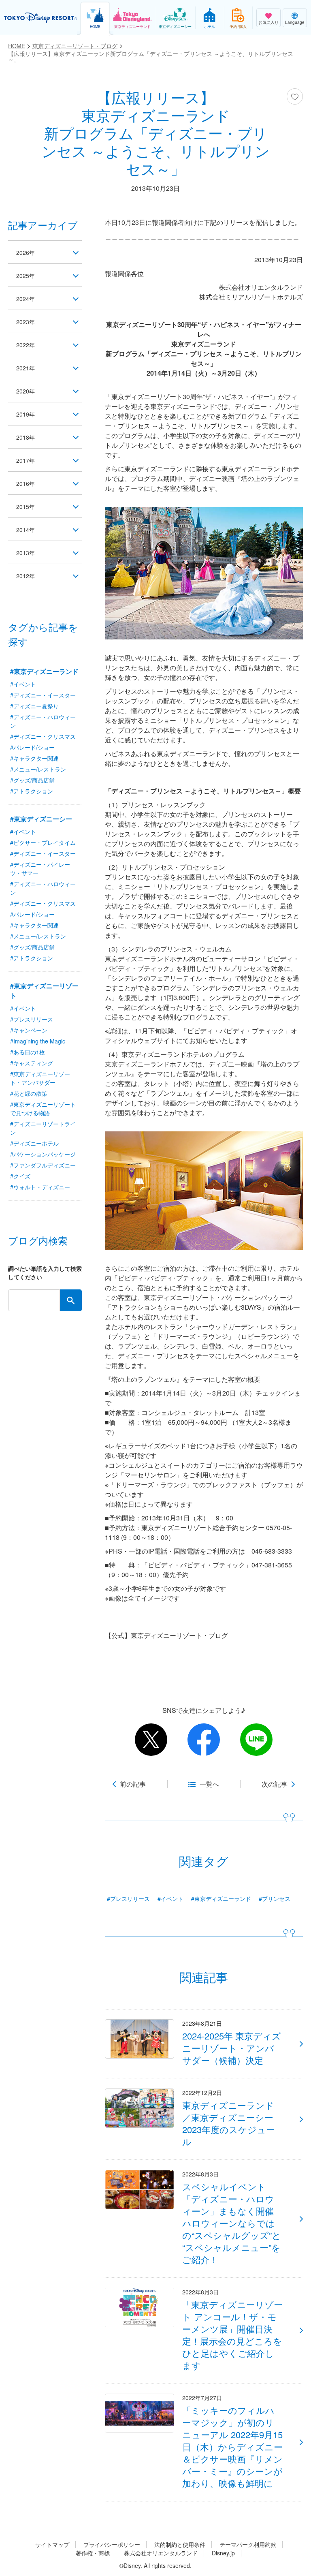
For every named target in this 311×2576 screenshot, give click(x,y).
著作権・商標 (93, 2553)
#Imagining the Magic (38, 1041)
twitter (151, 1740)
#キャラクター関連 (34, 758)
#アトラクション (32, 791)
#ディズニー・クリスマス (43, 736)
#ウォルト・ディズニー (40, 1187)
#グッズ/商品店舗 (32, 780)
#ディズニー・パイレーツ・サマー (40, 869)
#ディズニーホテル (34, 1143)
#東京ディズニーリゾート (44, 991)
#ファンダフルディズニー (43, 1165)
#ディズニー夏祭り (34, 706)
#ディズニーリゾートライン (43, 1128)
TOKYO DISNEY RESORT (40, 18)
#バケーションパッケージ (43, 1154)
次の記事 (275, 1784)
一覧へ (209, 1784)
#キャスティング (32, 1063)
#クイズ (20, 1176)
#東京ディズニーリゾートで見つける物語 (43, 1108)
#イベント (170, 1898)
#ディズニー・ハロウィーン (43, 721)
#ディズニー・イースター (43, 695)
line (256, 1740)
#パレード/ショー (32, 747)
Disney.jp (223, 2553)
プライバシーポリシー (112, 2545)
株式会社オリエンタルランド (161, 2553)
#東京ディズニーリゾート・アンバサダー (40, 1078)
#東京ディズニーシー (41, 819)
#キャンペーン (29, 1030)
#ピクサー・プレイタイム (43, 842)
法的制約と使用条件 (180, 2545)
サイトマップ (52, 2545)
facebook (204, 1740)
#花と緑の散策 (29, 1093)
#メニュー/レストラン (38, 769)
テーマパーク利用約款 (248, 2545)
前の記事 (133, 1784)
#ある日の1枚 (28, 1052)
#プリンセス (275, 1898)
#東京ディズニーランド (221, 1898)
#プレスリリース (128, 1898)
